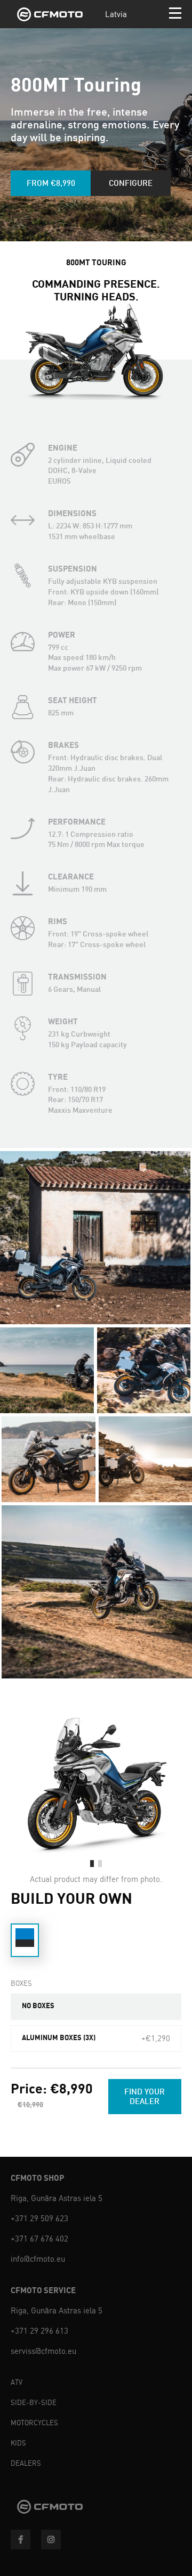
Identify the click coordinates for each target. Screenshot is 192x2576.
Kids (18, 2443)
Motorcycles (34, 2423)
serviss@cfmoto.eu (43, 2351)
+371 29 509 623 (39, 2219)
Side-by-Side (34, 2403)
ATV (17, 2382)
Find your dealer (145, 2096)
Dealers (26, 2463)
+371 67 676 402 (39, 2239)
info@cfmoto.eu (38, 2259)
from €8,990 (51, 183)
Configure (131, 183)
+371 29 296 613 (39, 2331)
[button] (92, 1864)
